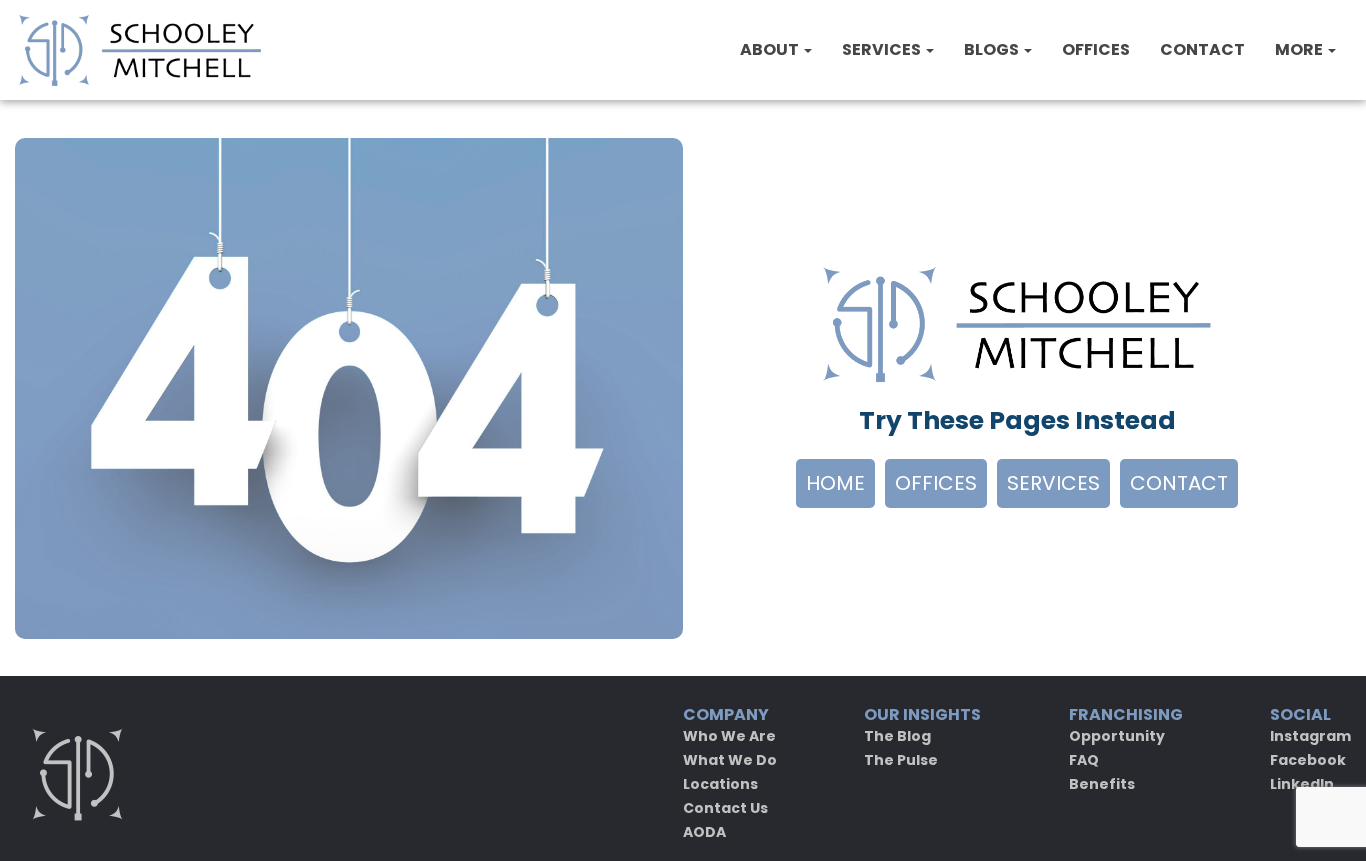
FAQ (1084, 760)
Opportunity (1117, 736)
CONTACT (1202, 49)
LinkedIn (1302, 784)
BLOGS (993, 49)
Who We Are (729, 736)
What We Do (730, 760)
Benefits (1102, 784)
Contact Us (725, 808)
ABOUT (771, 49)
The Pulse (901, 760)
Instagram (1310, 736)
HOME (835, 483)
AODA (704, 832)
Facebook (1308, 760)
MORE (1300, 49)
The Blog (897, 736)
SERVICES (883, 49)
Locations (720, 784)
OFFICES (1096, 49)
